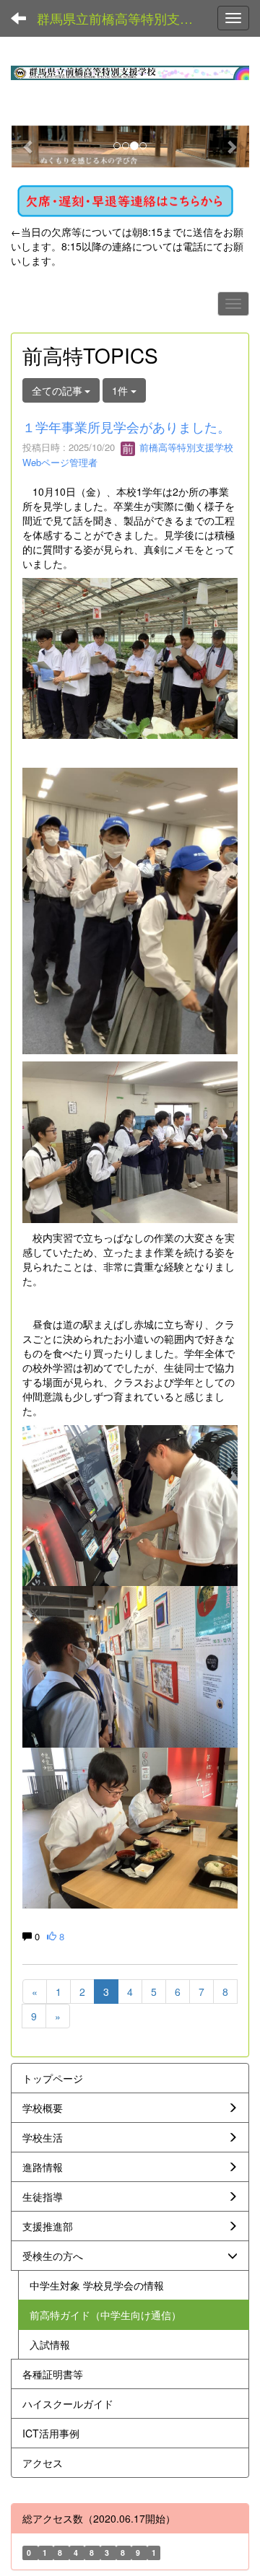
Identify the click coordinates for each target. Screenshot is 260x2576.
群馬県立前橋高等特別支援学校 (122, 18)
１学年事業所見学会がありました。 (126, 426)
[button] (29, 146)
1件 (121, 390)
